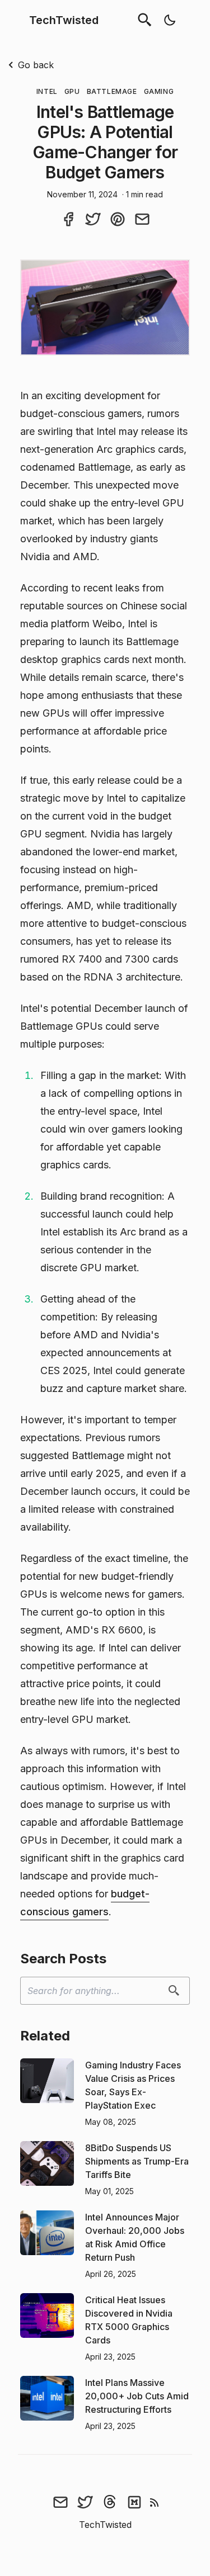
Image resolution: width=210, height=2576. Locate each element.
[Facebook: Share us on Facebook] (68, 219)
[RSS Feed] (155, 2502)
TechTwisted (64, 20)
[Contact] (60, 2502)
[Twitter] (85, 2502)
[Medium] (134, 2502)
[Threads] (110, 2502)
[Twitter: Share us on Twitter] (93, 219)
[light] (170, 20)
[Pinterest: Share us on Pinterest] (118, 219)
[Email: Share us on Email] (142, 219)
